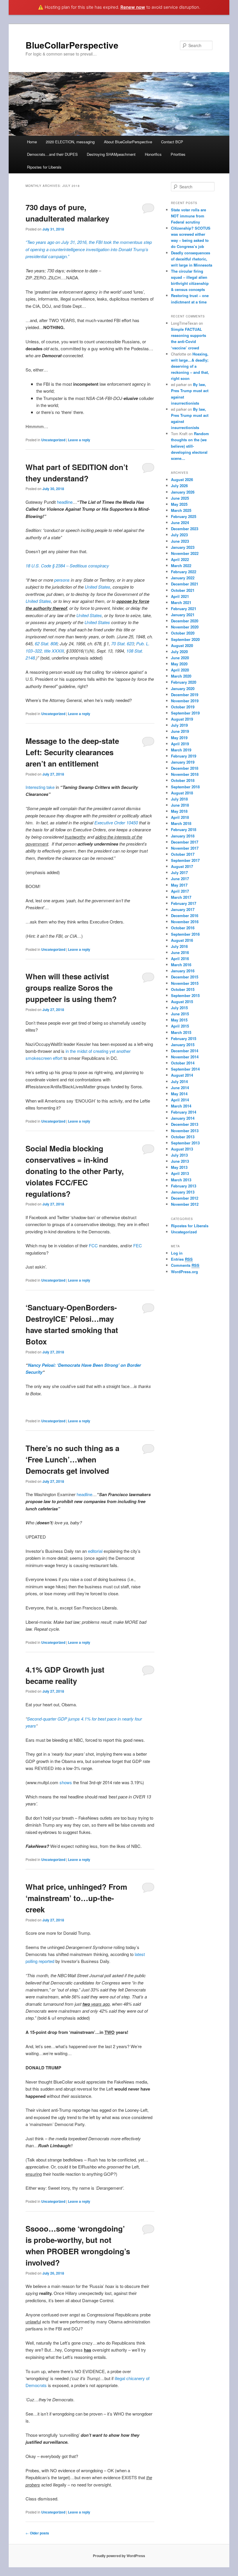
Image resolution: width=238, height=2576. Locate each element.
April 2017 (180, 891)
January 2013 (183, 1192)
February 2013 (184, 1186)
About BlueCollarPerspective (128, 142)
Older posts (37, 2533)
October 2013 (183, 1137)
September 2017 (185, 860)
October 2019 (183, 707)
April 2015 (180, 1026)
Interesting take (40, 787)
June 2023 (180, 541)
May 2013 (179, 1167)
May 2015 (179, 1020)
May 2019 (179, 738)
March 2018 (181, 823)
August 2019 (182, 719)
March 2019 (181, 750)
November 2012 (185, 1204)
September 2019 (185, 713)
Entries (182, 1259)
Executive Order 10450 (116, 822)
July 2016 (179, 946)
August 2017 (182, 866)
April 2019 (180, 744)
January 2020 (183, 688)
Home (32, 142)
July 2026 (179, 486)
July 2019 (179, 725)
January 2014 (183, 1118)
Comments (185, 1265)
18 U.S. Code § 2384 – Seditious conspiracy (67, 566)
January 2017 (183, 909)
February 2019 (184, 756)
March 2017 (181, 897)
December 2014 (185, 1051)
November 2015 (185, 983)
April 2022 (180, 559)
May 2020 (179, 664)
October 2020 (183, 633)
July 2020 (179, 652)
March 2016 (181, 965)
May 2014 (179, 1094)
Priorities (178, 154)
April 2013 (180, 1173)
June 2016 (180, 952)
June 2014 (180, 1088)
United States (98, 587)
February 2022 (184, 572)
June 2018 (180, 805)
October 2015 (183, 989)
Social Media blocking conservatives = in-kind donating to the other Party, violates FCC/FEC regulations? (75, 1171)
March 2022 (181, 566)
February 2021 (184, 609)
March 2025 (181, 510)
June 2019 (180, 731)
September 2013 (185, 1143)
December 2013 (185, 1124)
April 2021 (180, 596)
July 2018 (179, 799)
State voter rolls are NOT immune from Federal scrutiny (189, 216)
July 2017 (179, 872)
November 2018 (185, 774)
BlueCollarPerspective (72, 45)
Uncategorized (53, 440)
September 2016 (185, 934)
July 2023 (179, 535)
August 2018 (182, 793)
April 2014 (180, 1100)
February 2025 (184, 516)
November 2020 (185, 627)
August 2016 (182, 940)
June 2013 (180, 1161)
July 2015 (179, 1008)
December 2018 (185, 768)
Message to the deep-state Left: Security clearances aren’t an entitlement (72, 752)
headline (65, 502)
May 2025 (179, 504)
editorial (95, 1551)
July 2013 (179, 1155)
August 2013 (182, 1149)
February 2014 (184, 1112)
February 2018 (184, 829)
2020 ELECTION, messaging (70, 142)
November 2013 (185, 1131)
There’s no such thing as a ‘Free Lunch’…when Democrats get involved (72, 1459)
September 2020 (185, 639)
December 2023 (185, 529)
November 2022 (185, 553)
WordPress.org (184, 1272)
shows (66, 1782)
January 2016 (183, 971)
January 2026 (183, 492)
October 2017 (183, 854)
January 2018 (183, 836)
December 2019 (185, 695)
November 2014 (185, 1057)
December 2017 (185, 842)
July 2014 (179, 1081)
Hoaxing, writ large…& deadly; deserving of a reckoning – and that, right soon (190, 366)
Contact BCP (172, 142)
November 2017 (185, 848)
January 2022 (183, 578)
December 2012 (185, 1198)
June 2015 (180, 1014)
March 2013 (181, 1180)
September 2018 (185, 787)
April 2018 (180, 817)
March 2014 (181, 1106)
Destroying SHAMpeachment (111, 154)
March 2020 (181, 676)
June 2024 (180, 522)
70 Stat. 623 (122, 643)
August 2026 (182, 479)
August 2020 (182, 645)
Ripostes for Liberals (44, 167)
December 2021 (185, 584)
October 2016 (183, 928)
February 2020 (184, 682)
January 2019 (183, 762)
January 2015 (183, 1045)
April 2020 (180, 670)
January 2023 (183, 547)
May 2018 (179, 811)
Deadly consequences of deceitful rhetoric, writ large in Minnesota (192, 259)
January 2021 (183, 615)
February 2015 (184, 1038)
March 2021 (181, 602)
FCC (93, 1245)
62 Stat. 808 (46, 643)
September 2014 (185, 1069)
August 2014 (182, 1075)
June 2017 (180, 879)
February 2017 (184, 903)
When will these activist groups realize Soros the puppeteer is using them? (71, 988)
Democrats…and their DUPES (52, 154)
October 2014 (183, 1063)
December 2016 (185, 915)
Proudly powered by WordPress (119, 2556)
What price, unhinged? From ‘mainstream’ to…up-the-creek (76, 1898)
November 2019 (185, 701)
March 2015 (181, 1032)
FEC (138, 1245)
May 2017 (179, 885)
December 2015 (185, 977)
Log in (177, 1253)
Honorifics (153, 154)
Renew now (133, 7)
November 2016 (185, 922)
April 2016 (180, 959)
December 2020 (185, 621)
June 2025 (180, 498)
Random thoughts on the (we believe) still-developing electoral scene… (190, 446)
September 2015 (185, 995)
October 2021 (183, 590)
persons (62, 580)
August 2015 (182, 1002)
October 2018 (183, 780)
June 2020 (180, 658)
